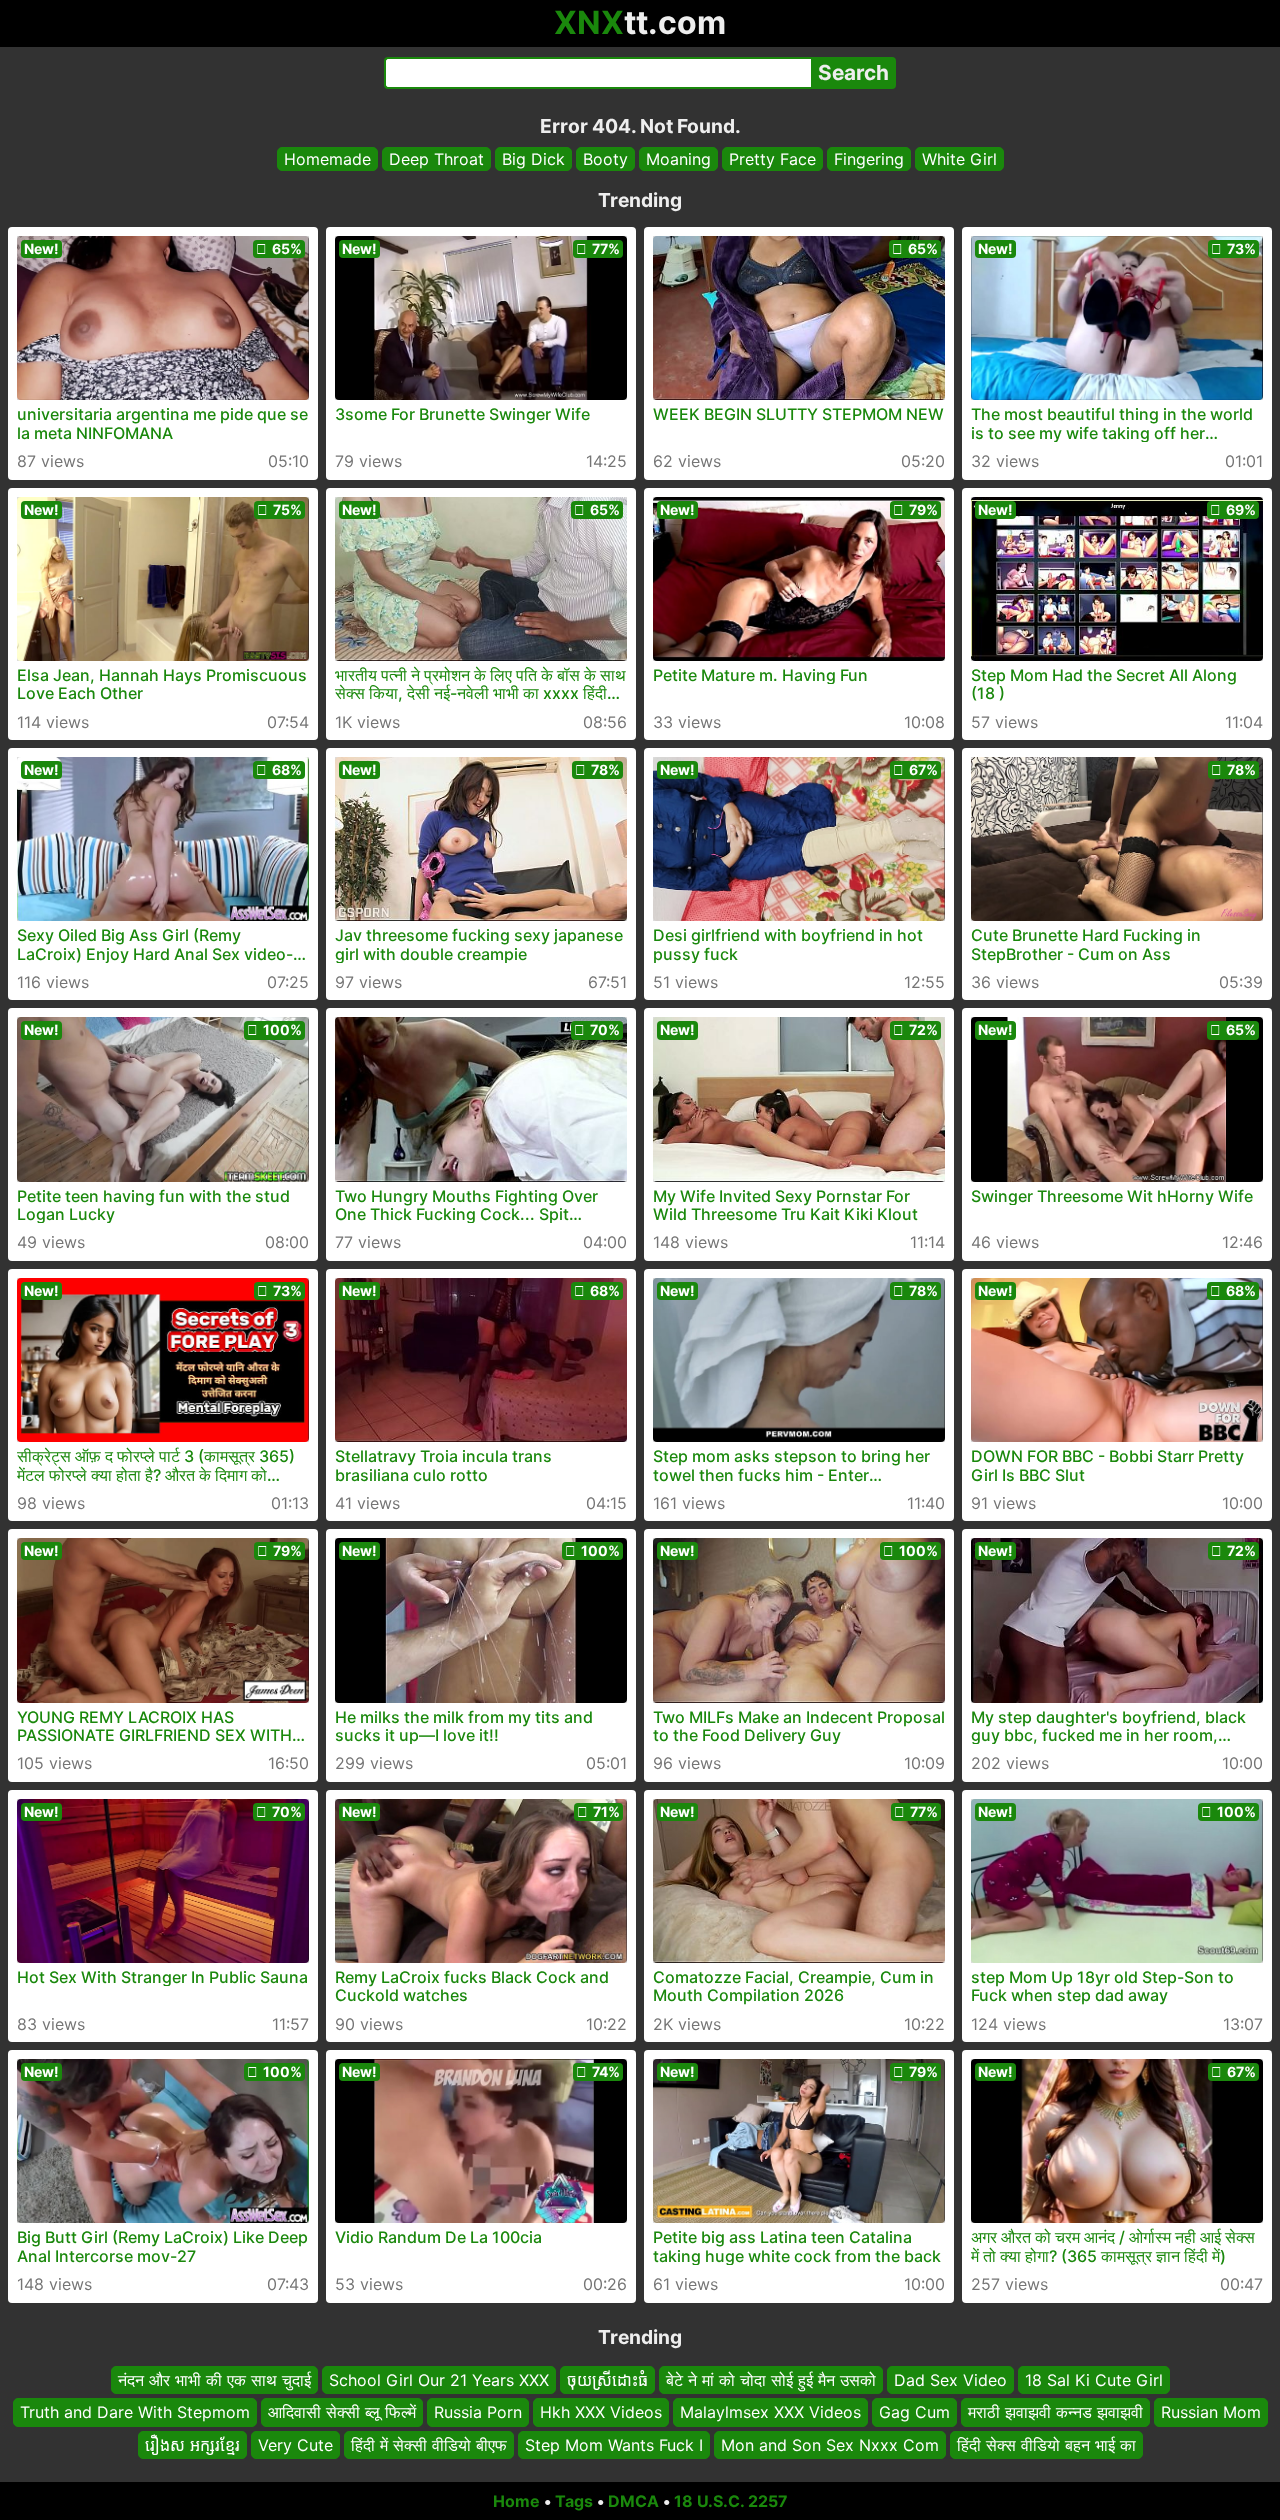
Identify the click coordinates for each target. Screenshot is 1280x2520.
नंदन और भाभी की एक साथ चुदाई (214, 2380)
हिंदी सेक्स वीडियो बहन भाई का (1046, 2445)
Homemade (327, 159)
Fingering (869, 159)
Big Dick (533, 159)
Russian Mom (1211, 2413)
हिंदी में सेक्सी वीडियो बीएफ (429, 2445)
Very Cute (295, 2445)
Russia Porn (478, 2413)
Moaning (678, 159)
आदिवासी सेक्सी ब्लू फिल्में (342, 2413)
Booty (605, 159)
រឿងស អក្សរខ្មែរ (192, 2445)
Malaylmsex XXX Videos (770, 2413)
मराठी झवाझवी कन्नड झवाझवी (1055, 2413)
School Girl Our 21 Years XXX (439, 2380)
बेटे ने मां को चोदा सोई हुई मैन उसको (771, 2380)
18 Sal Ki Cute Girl (1094, 2380)
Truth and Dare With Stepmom (135, 2413)
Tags (574, 2501)
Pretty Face (772, 159)
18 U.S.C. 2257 (731, 2501)
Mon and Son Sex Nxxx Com (830, 2445)
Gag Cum (914, 2413)
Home (516, 2501)
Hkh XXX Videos (601, 2413)
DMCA (633, 2501)
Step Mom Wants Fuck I (614, 2445)
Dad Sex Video (950, 2380)
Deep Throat (436, 159)
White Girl (959, 159)
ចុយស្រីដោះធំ (607, 2380)
